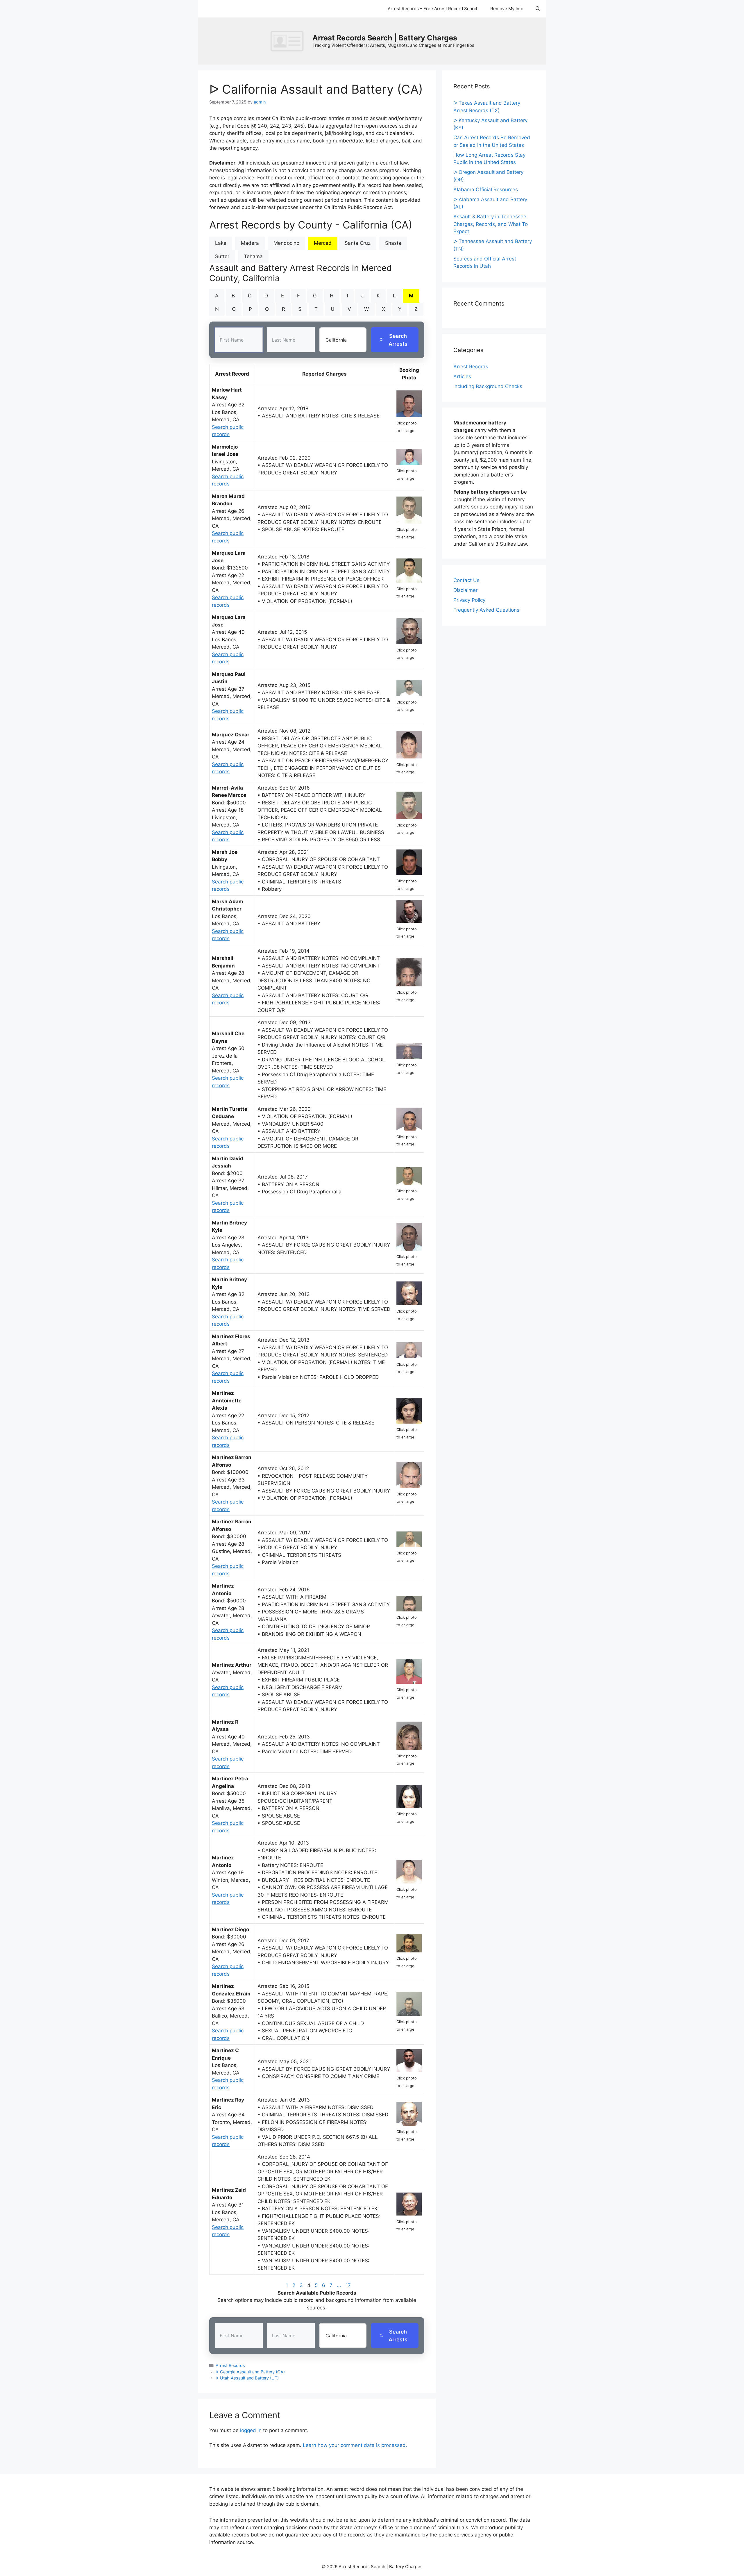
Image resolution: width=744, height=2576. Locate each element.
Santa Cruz (358, 243)
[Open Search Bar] (538, 9)
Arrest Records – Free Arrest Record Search (433, 9)
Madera (250, 243)
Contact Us (466, 580)
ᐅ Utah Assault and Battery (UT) (247, 2378)
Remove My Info (507, 9)
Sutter (222, 256)
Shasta (393, 243)
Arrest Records (230, 2365)
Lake (221, 243)
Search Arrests (398, 340)
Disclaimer (465, 590)
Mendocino (286, 243)
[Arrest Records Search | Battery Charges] (289, 41)
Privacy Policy (469, 600)
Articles (462, 376)
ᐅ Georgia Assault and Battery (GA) (250, 2372)
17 (348, 2285)
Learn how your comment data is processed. (355, 2445)
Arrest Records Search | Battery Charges (385, 38)
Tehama (253, 256)
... (339, 2285)
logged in (251, 2430)
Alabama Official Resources (486, 190)
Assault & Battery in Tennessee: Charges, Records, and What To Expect (491, 224)
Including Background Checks (488, 386)
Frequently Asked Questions (486, 610)
